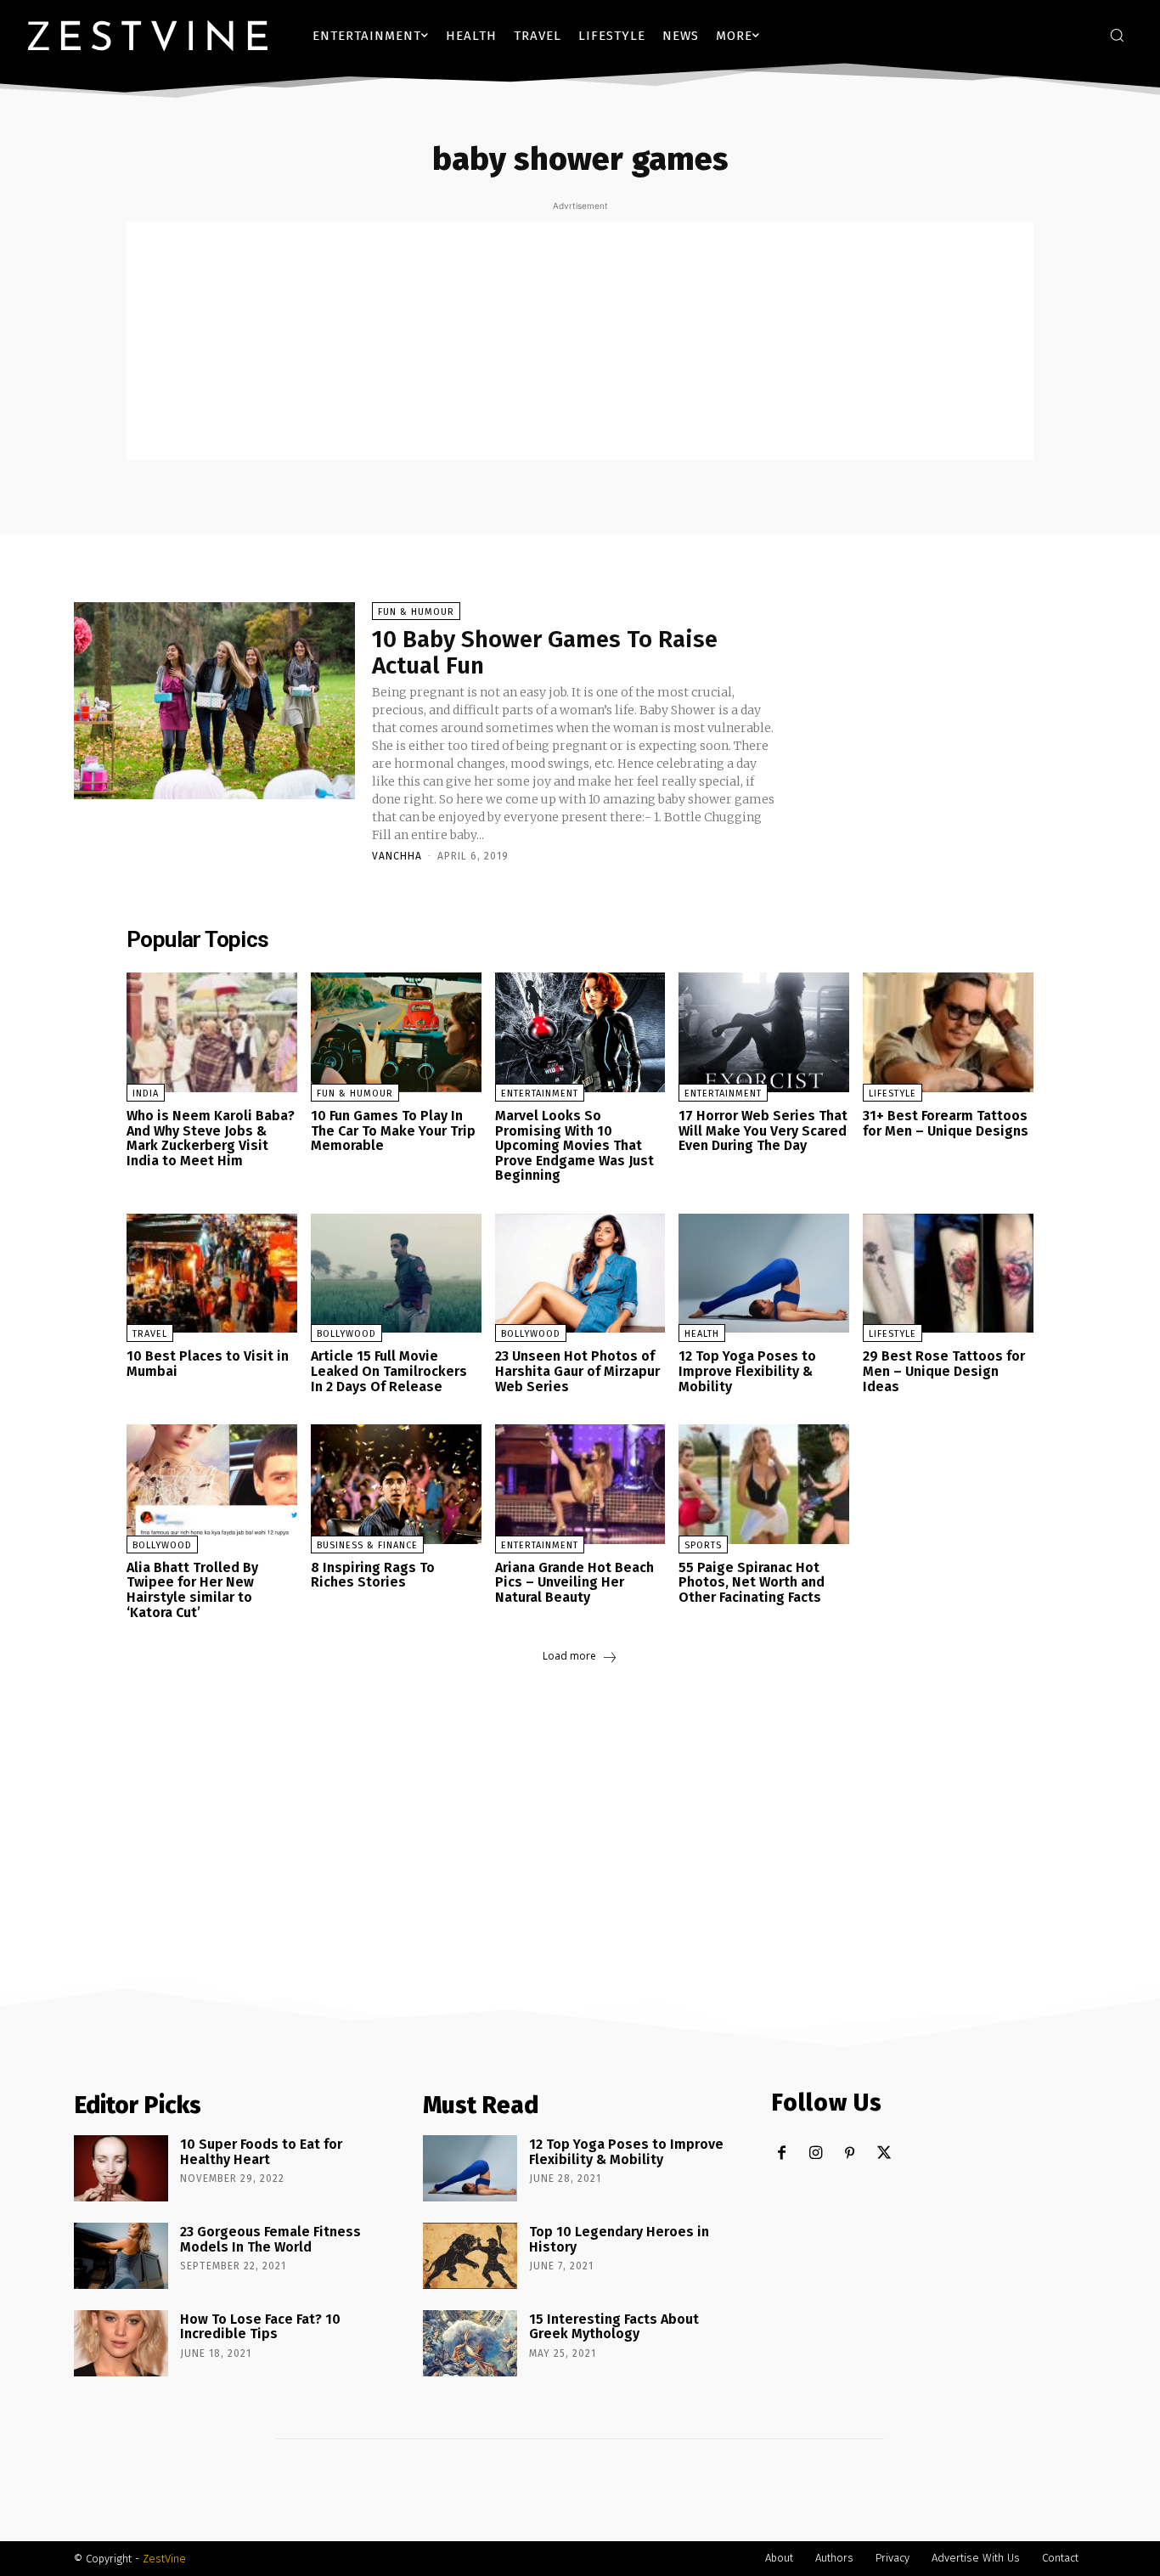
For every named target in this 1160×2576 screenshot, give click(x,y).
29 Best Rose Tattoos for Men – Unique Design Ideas (944, 1371)
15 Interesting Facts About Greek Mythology (614, 2327)
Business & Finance (367, 1545)
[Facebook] (782, 2153)
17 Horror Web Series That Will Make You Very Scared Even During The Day (763, 1130)
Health (702, 1334)
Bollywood (346, 1334)
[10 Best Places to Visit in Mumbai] (212, 1274)
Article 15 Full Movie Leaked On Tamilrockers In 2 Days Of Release (389, 1371)
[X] (884, 2153)
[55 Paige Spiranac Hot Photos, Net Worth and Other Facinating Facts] (764, 1484)
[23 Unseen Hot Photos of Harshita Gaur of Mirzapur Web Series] (580, 1274)
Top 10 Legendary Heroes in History (619, 2239)
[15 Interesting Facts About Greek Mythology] (470, 2343)
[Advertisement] (580, 341)
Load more (569, 1656)
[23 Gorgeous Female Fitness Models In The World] (121, 2256)
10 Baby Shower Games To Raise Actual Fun (545, 652)
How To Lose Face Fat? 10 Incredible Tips (260, 2327)
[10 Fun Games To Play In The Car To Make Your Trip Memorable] (396, 1032)
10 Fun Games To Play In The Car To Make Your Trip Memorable (393, 1130)
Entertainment (540, 1094)
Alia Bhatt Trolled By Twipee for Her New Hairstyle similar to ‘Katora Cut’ (192, 1590)
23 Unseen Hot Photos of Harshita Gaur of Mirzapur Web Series (577, 1371)
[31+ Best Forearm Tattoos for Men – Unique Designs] (948, 1032)
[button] (1117, 35)
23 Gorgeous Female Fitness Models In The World (270, 2239)
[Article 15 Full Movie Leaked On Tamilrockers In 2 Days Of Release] (396, 1274)
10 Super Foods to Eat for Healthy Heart (261, 2152)
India (146, 1094)
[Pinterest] (850, 2153)
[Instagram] (816, 2153)
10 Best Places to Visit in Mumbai (208, 1364)
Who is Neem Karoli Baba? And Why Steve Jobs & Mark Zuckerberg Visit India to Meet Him (211, 1138)
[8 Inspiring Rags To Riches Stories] (396, 1484)
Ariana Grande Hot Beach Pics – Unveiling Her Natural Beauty (574, 1582)
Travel (150, 1334)
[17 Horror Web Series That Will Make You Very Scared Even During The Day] (764, 1032)
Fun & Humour (416, 612)
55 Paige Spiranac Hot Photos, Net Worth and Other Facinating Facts (752, 1582)
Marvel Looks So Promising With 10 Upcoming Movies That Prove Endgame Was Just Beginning (574, 1145)
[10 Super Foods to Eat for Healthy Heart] (121, 2168)
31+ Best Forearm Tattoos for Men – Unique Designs (946, 1123)
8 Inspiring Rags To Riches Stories (373, 1575)
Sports (703, 1545)
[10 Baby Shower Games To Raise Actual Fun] (214, 701)
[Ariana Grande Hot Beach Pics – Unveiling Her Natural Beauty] (580, 1484)
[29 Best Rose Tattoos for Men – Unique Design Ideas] (948, 1274)
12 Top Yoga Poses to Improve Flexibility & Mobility (747, 1371)
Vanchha (397, 856)
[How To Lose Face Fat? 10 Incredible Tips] (121, 2343)
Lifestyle (893, 1094)
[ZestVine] (148, 35)
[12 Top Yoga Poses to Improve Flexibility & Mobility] (764, 1274)
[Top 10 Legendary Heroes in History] (470, 2256)
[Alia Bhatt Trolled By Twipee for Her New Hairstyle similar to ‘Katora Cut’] (212, 1484)
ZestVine (164, 2559)
